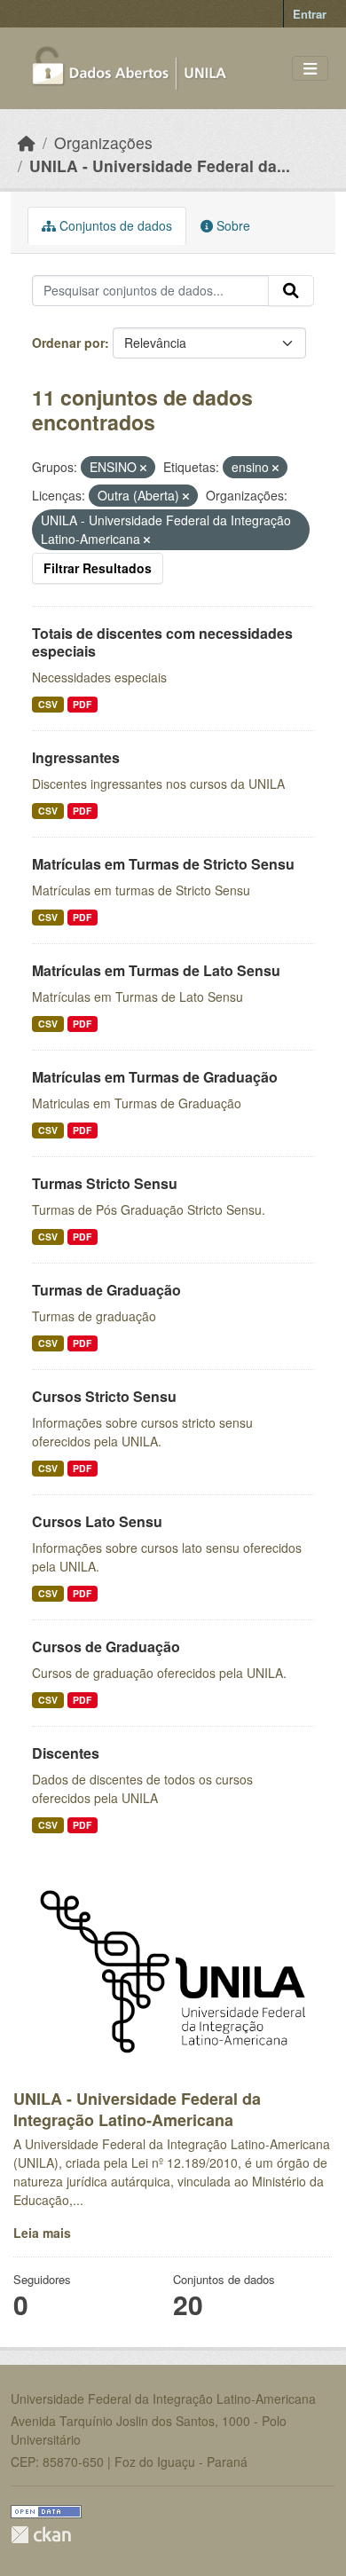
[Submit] (291, 291)
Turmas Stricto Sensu (105, 1183)
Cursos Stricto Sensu (104, 1396)
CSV (48, 704)
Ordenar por (68, 343)
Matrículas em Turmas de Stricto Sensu (163, 864)
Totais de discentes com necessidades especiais (162, 642)
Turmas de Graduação (106, 1290)
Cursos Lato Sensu (97, 1521)
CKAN (41, 2535)
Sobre (232, 225)
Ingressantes (76, 757)
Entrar (310, 14)
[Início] (27, 142)
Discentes (66, 1753)
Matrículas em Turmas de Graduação (155, 1077)
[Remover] (143, 468)
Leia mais (42, 2233)
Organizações (103, 142)
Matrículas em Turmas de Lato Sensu (156, 970)
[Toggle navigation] (310, 69)
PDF (82, 704)
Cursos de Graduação (106, 1646)
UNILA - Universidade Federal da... (160, 165)
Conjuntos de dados (114, 225)
